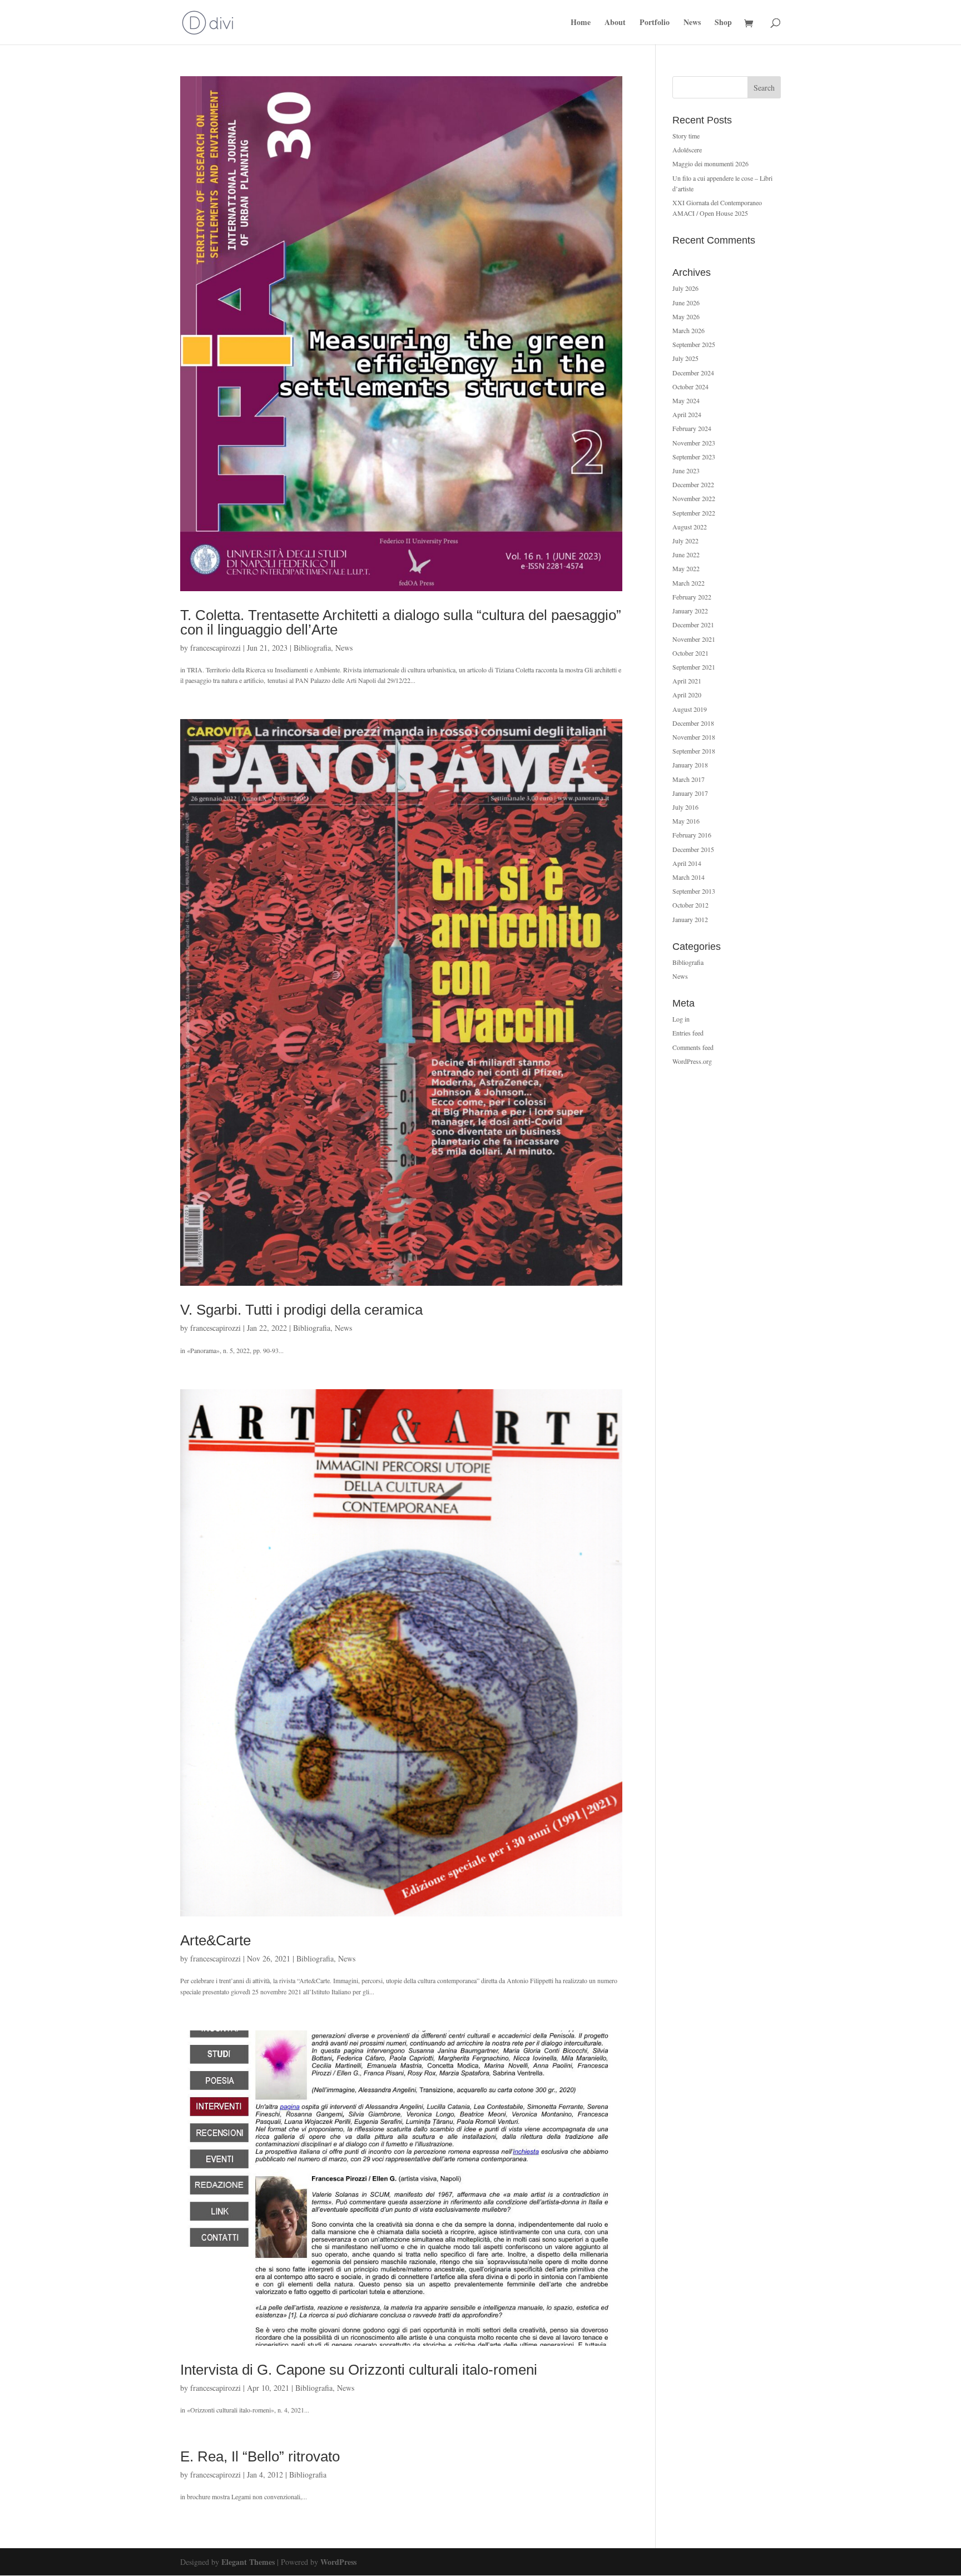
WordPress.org (692, 1061)
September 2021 (694, 667)
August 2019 (690, 709)
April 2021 (687, 681)
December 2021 (693, 625)
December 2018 (693, 723)
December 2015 (693, 849)
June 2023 (686, 470)
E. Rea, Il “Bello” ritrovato (260, 2456)
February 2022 (692, 597)
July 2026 (685, 288)
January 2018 (690, 765)
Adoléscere (687, 150)
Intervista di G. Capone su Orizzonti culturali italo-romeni (359, 2370)
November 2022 (694, 498)
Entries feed (688, 1033)
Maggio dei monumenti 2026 (710, 164)
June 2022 (686, 554)
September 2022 (694, 513)
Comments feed (693, 1047)
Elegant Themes (248, 2562)
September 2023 (694, 457)
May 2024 (686, 400)
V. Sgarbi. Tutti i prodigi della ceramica (301, 1310)
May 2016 (686, 821)
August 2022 (690, 527)
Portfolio (655, 23)
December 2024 (693, 373)
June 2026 (686, 303)
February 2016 (692, 835)
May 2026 (686, 316)
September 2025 (694, 344)
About (615, 23)
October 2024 (690, 387)
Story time (686, 136)
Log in (681, 1019)
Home (581, 23)
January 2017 (690, 793)
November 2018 (694, 737)
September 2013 (694, 891)
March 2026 (688, 330)
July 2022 (685, 541)
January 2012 (690, 919)
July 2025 (685, 358)
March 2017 (688, 779)
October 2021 (690, 653)
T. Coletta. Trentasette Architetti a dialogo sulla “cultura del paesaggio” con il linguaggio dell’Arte (401, 622)
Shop (723, 23)
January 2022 (690, 611)
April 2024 (687, 414)
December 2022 (693, 484)
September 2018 (694, 751)
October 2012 (690, 905)
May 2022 (686, 568)
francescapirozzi (216, 648)
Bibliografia (312, 648)
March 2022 (688, 583)
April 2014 (687, 863)
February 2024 (692, 428)
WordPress (338, 2562)
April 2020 (687, 695)
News (692, 23)
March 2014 (688, 877)
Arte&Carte (216, 1940)
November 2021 (694, 639)
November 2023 (694, 443)
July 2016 (685, 807)
